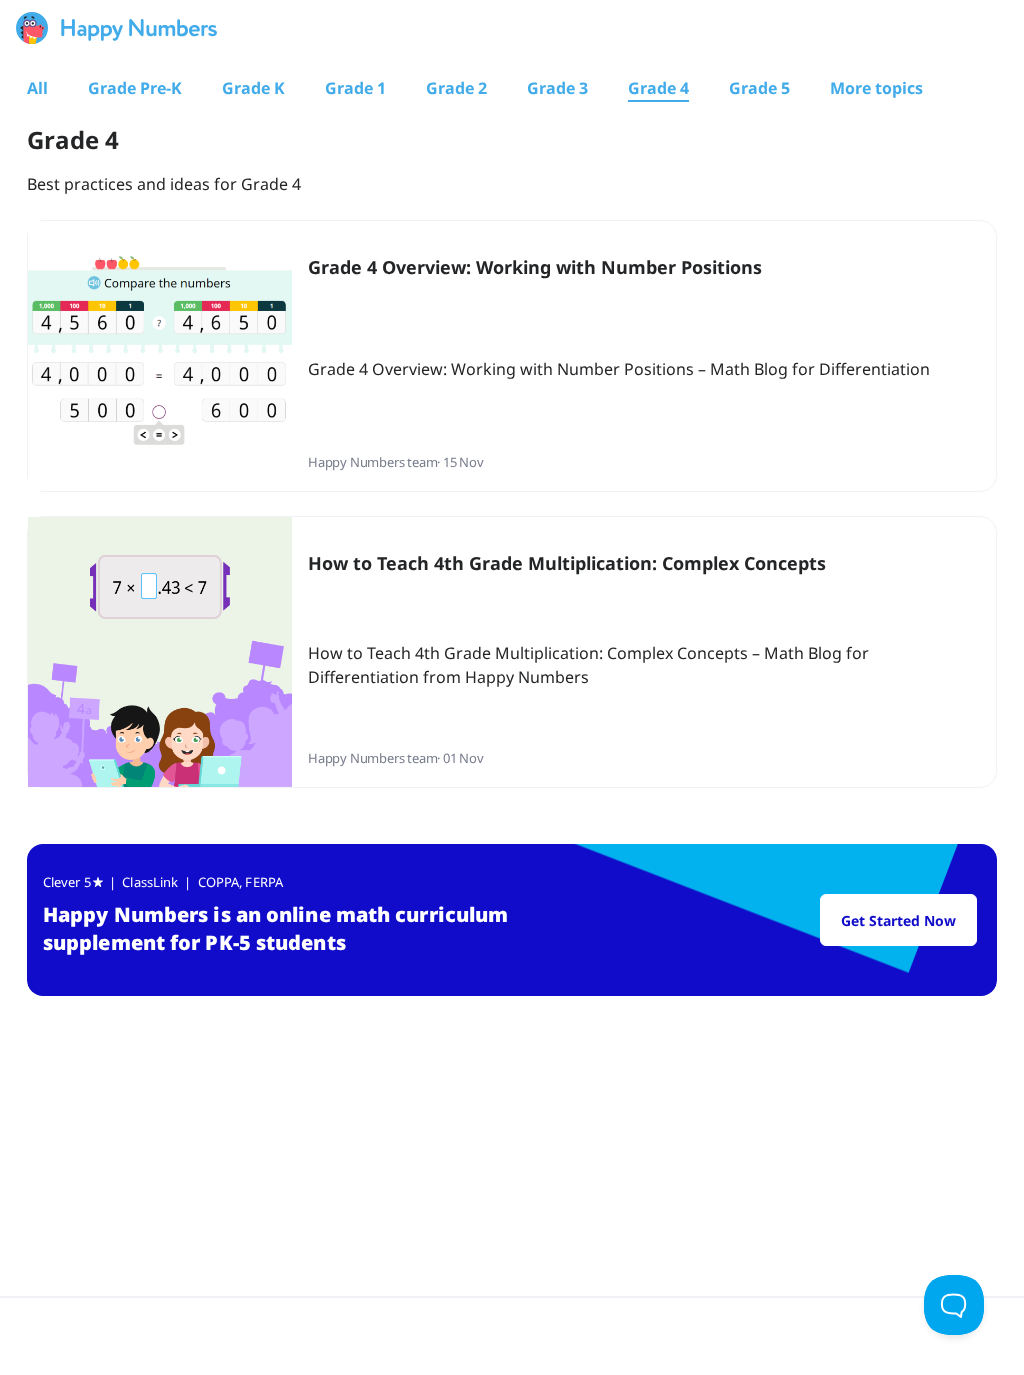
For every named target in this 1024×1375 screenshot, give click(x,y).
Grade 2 (456, 88)
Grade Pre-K (135, 88)
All (37, 88)
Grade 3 (557, 88)
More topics (876, 88)
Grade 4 (658, 88)
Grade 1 (355, 88)
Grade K (253, 88)
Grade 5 (759, 88)
